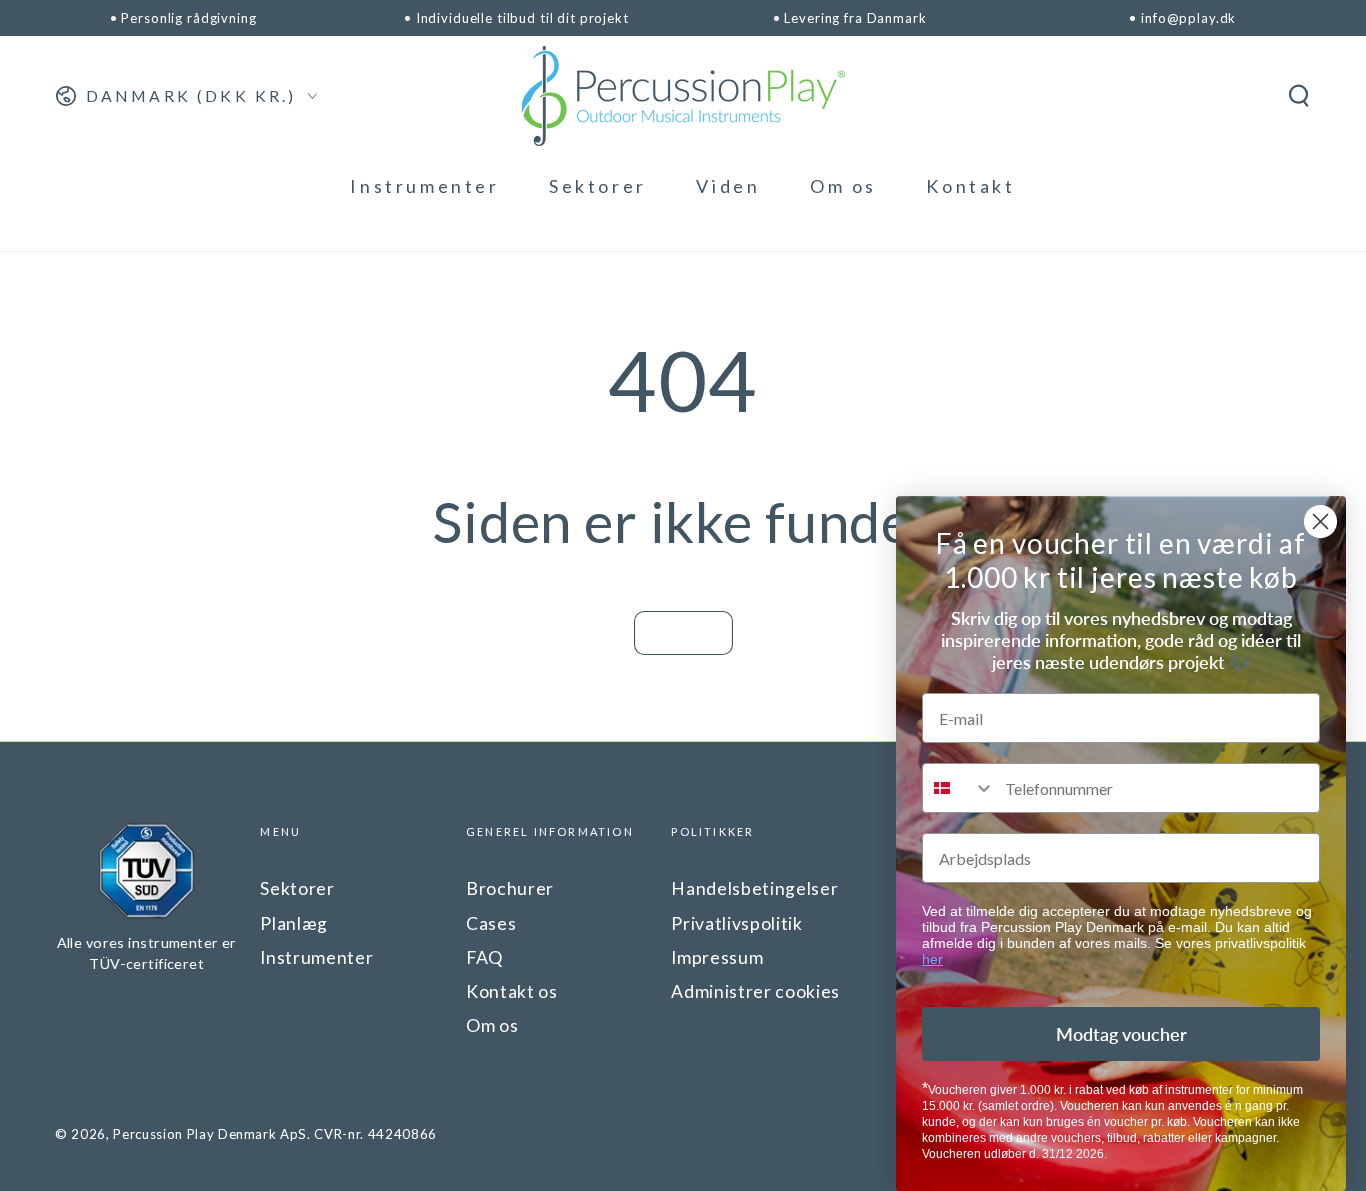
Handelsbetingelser (754, 888)
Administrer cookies (755, 991)
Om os (492, 1025)
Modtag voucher (1121, 1034)
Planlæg (294, 923)
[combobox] (959, 788)
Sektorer (297, 888)
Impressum (717, 957)
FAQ (484, 957)
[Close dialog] (1320, 521)
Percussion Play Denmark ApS (210, 1134)
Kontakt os (512, 991)
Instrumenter (316, 957)
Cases (491, 923)
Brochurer (510, 888)
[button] (1298, 96)
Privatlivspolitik (736, 923)
